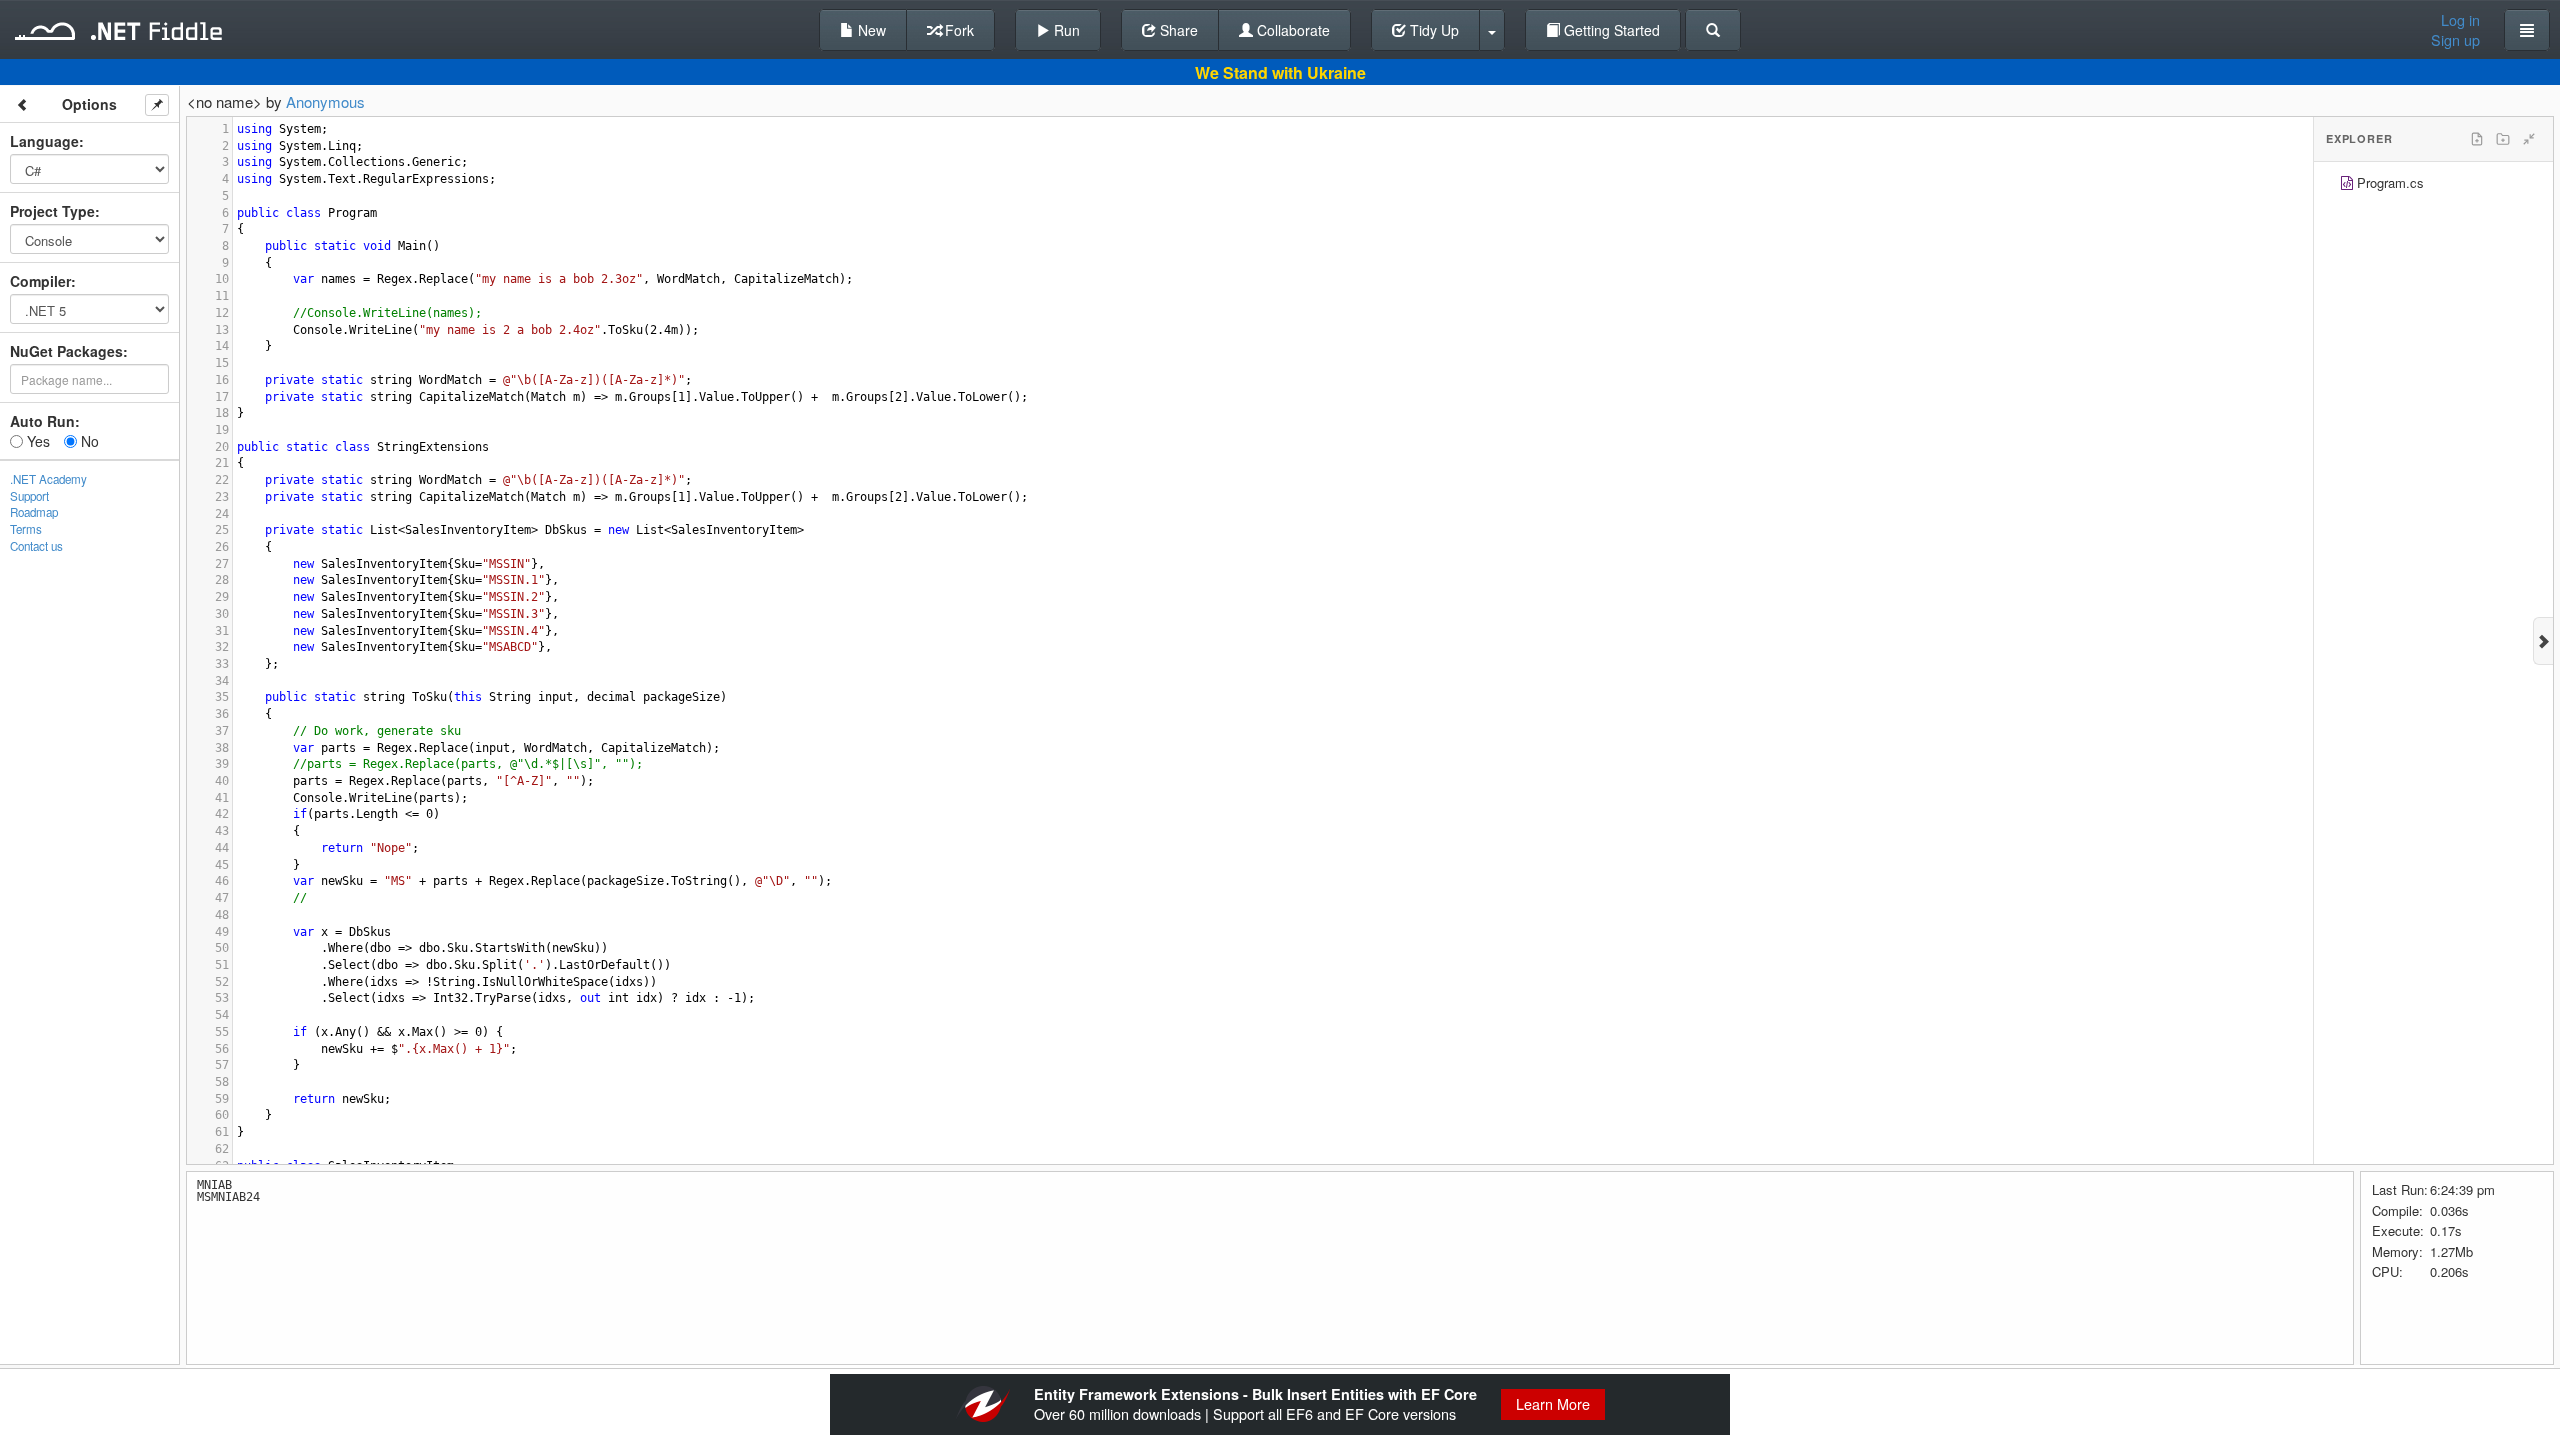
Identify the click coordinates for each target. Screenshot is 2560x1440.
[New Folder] (2503, 139)
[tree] (2433, 185)
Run (1065, 30)
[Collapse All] (2529, 139)
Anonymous (325, 101)
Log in (2460, 20)
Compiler (40, 281)
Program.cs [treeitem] (2390, 182)
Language (44, 141)
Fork (957, 30)
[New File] (2477, 139)
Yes (36, 441)
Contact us (36, 546)
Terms (26, 529)
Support (29, 496)
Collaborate (1291, 30)
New (870, 30)
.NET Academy (48, 479)
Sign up (2455, 40)
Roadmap (34, 512)
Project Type (52, 211)
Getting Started (1610, 30)
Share (1177, 30)
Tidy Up (1432, 30)
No (88, 441)
